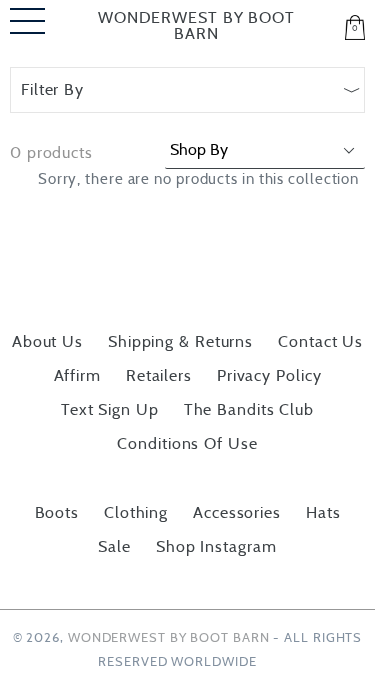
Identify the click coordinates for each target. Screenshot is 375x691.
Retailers (159, 376)
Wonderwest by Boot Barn (196, 26)
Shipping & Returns (180, 342)
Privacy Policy (269, 376)
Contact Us (320, 342)
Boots (57, 513)
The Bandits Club (249, 410)
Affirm (77, 376)
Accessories (237, 513)
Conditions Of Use (187, 444)
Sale (114, 547)
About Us (47, 342)
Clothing (136, 513)
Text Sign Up (110, 410)
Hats (323, 513)
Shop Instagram (216, 547)
